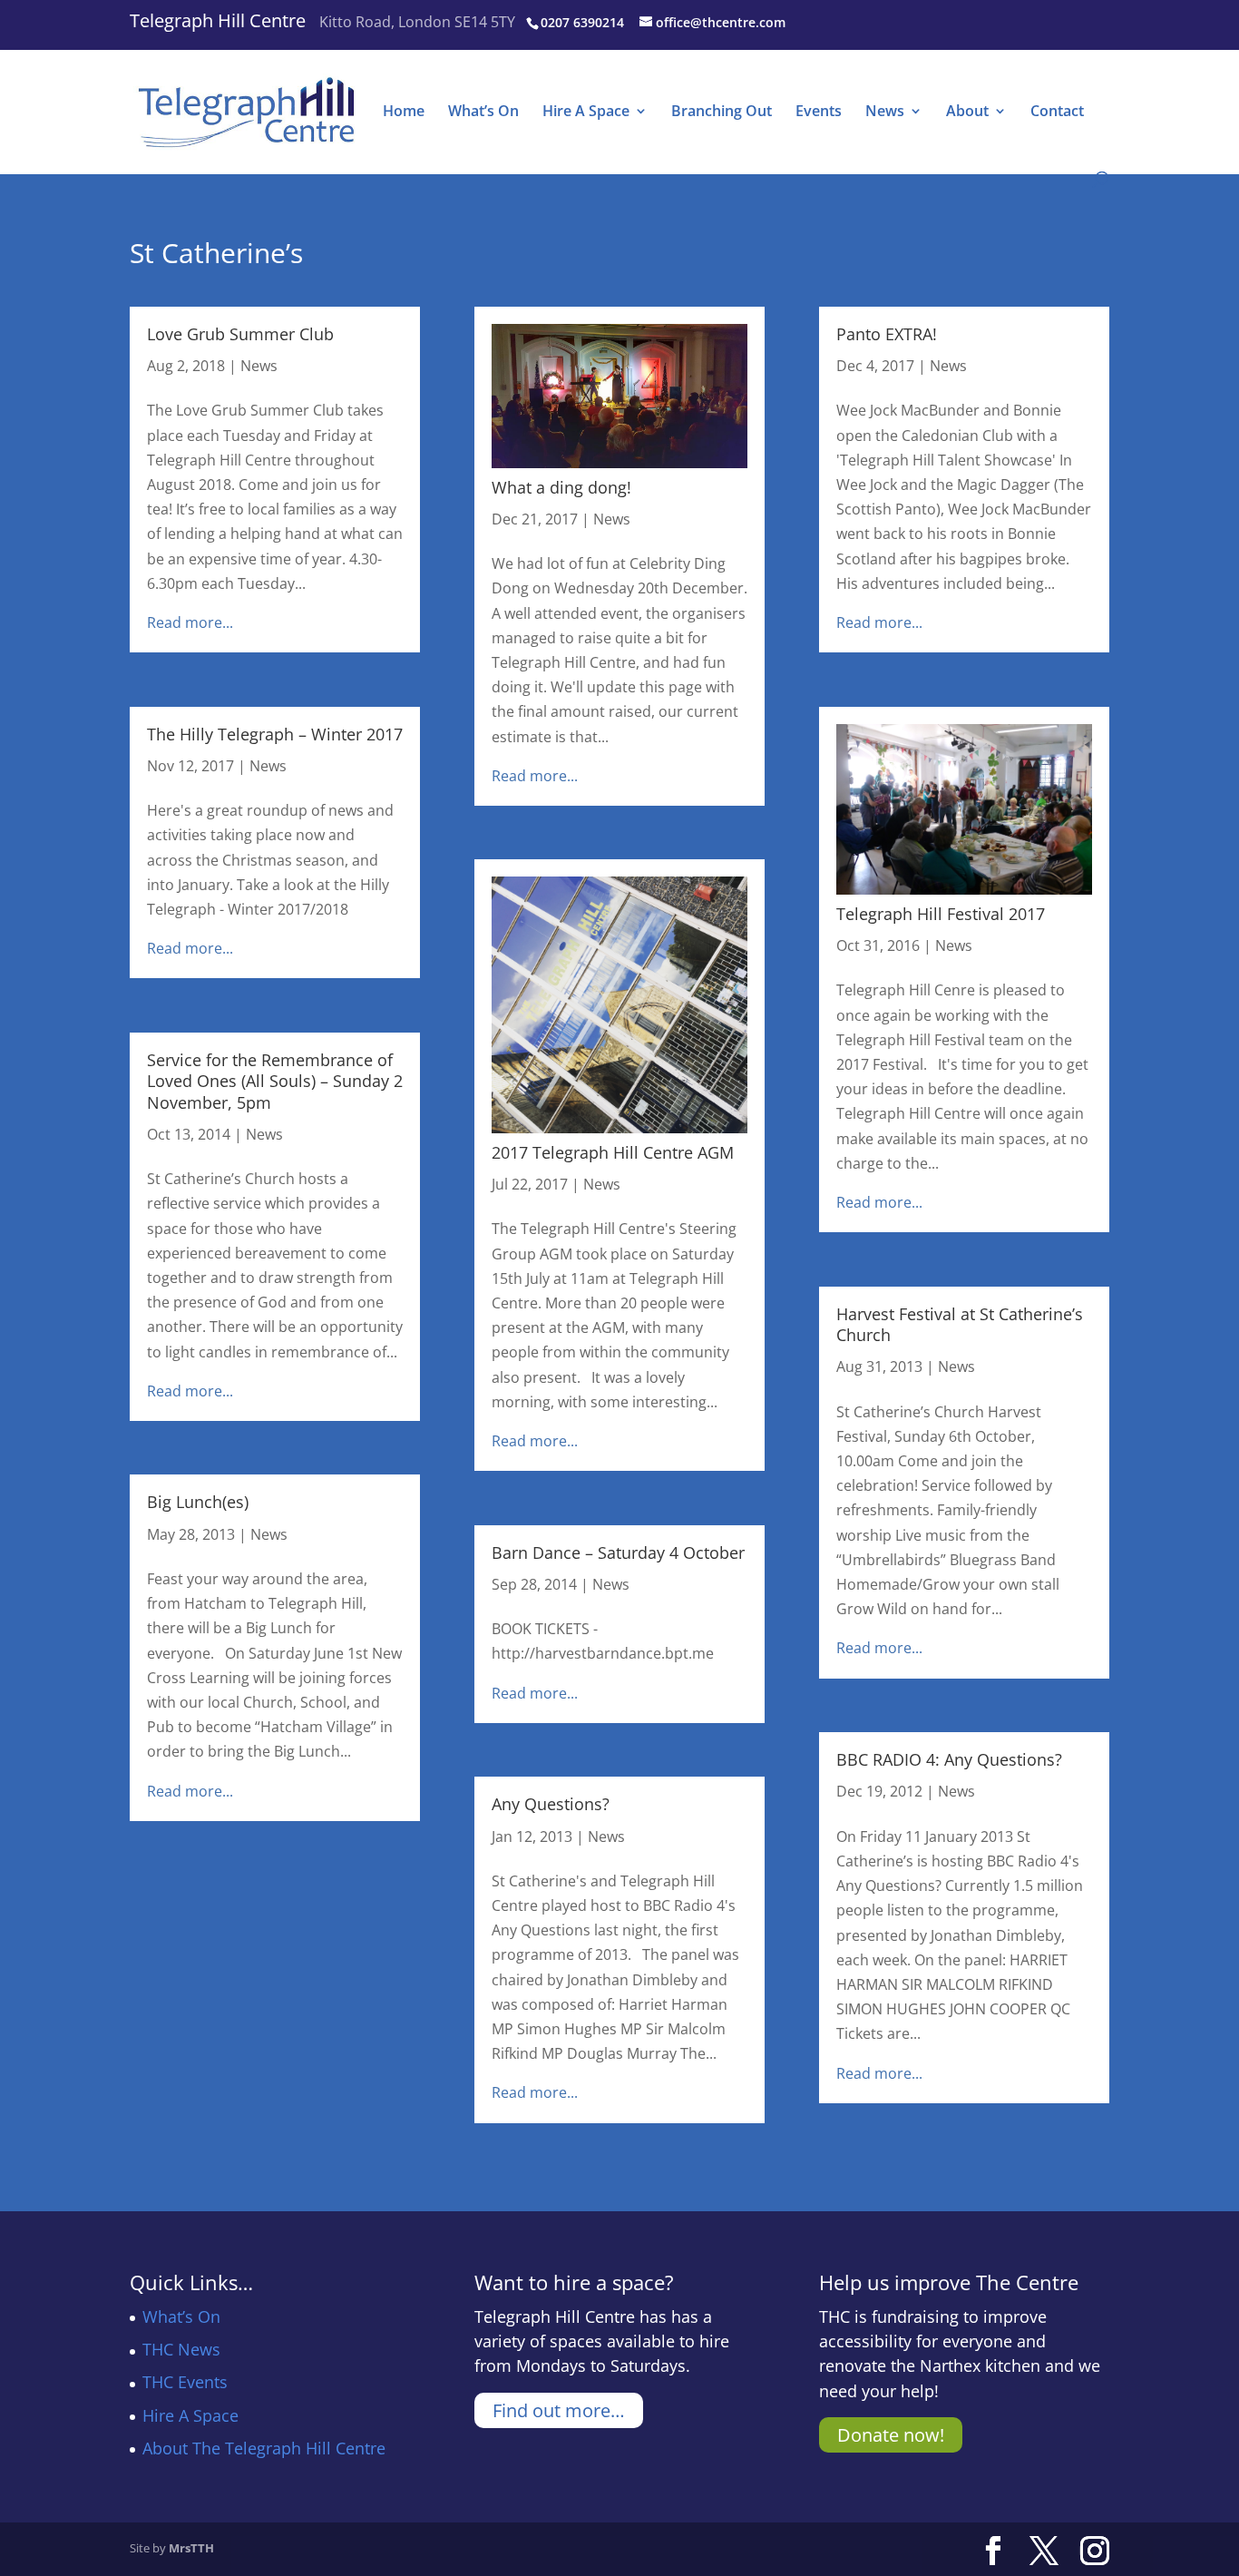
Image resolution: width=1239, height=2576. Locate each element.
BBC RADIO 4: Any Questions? (949, 1759)
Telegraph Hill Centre (218, 20)
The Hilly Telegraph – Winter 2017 (275, 734)
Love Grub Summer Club (240, 334)
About (967, 113)
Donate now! (891, 2435)
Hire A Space (586, 113)
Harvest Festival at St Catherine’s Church (960, 1324)
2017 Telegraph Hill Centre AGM (613, 1152)
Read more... (190, 622)
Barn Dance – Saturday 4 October (618, 1552)
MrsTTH (191, 2548)
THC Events (185, 2382)
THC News (181, 2349)
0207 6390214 (582, 22)
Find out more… (559, 2410)
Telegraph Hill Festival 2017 (941, 914)
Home (404, 113)
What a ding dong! (561, 487)
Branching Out (722, 113)
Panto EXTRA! (887, 334)
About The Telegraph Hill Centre (264, 2448)
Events (819, 113)
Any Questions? (551, 1804)
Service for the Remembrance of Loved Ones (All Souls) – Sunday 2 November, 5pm (275, 1081)
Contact (1057, 113)
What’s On (483, 113)
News (885, 113)
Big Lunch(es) (198, 1502)
